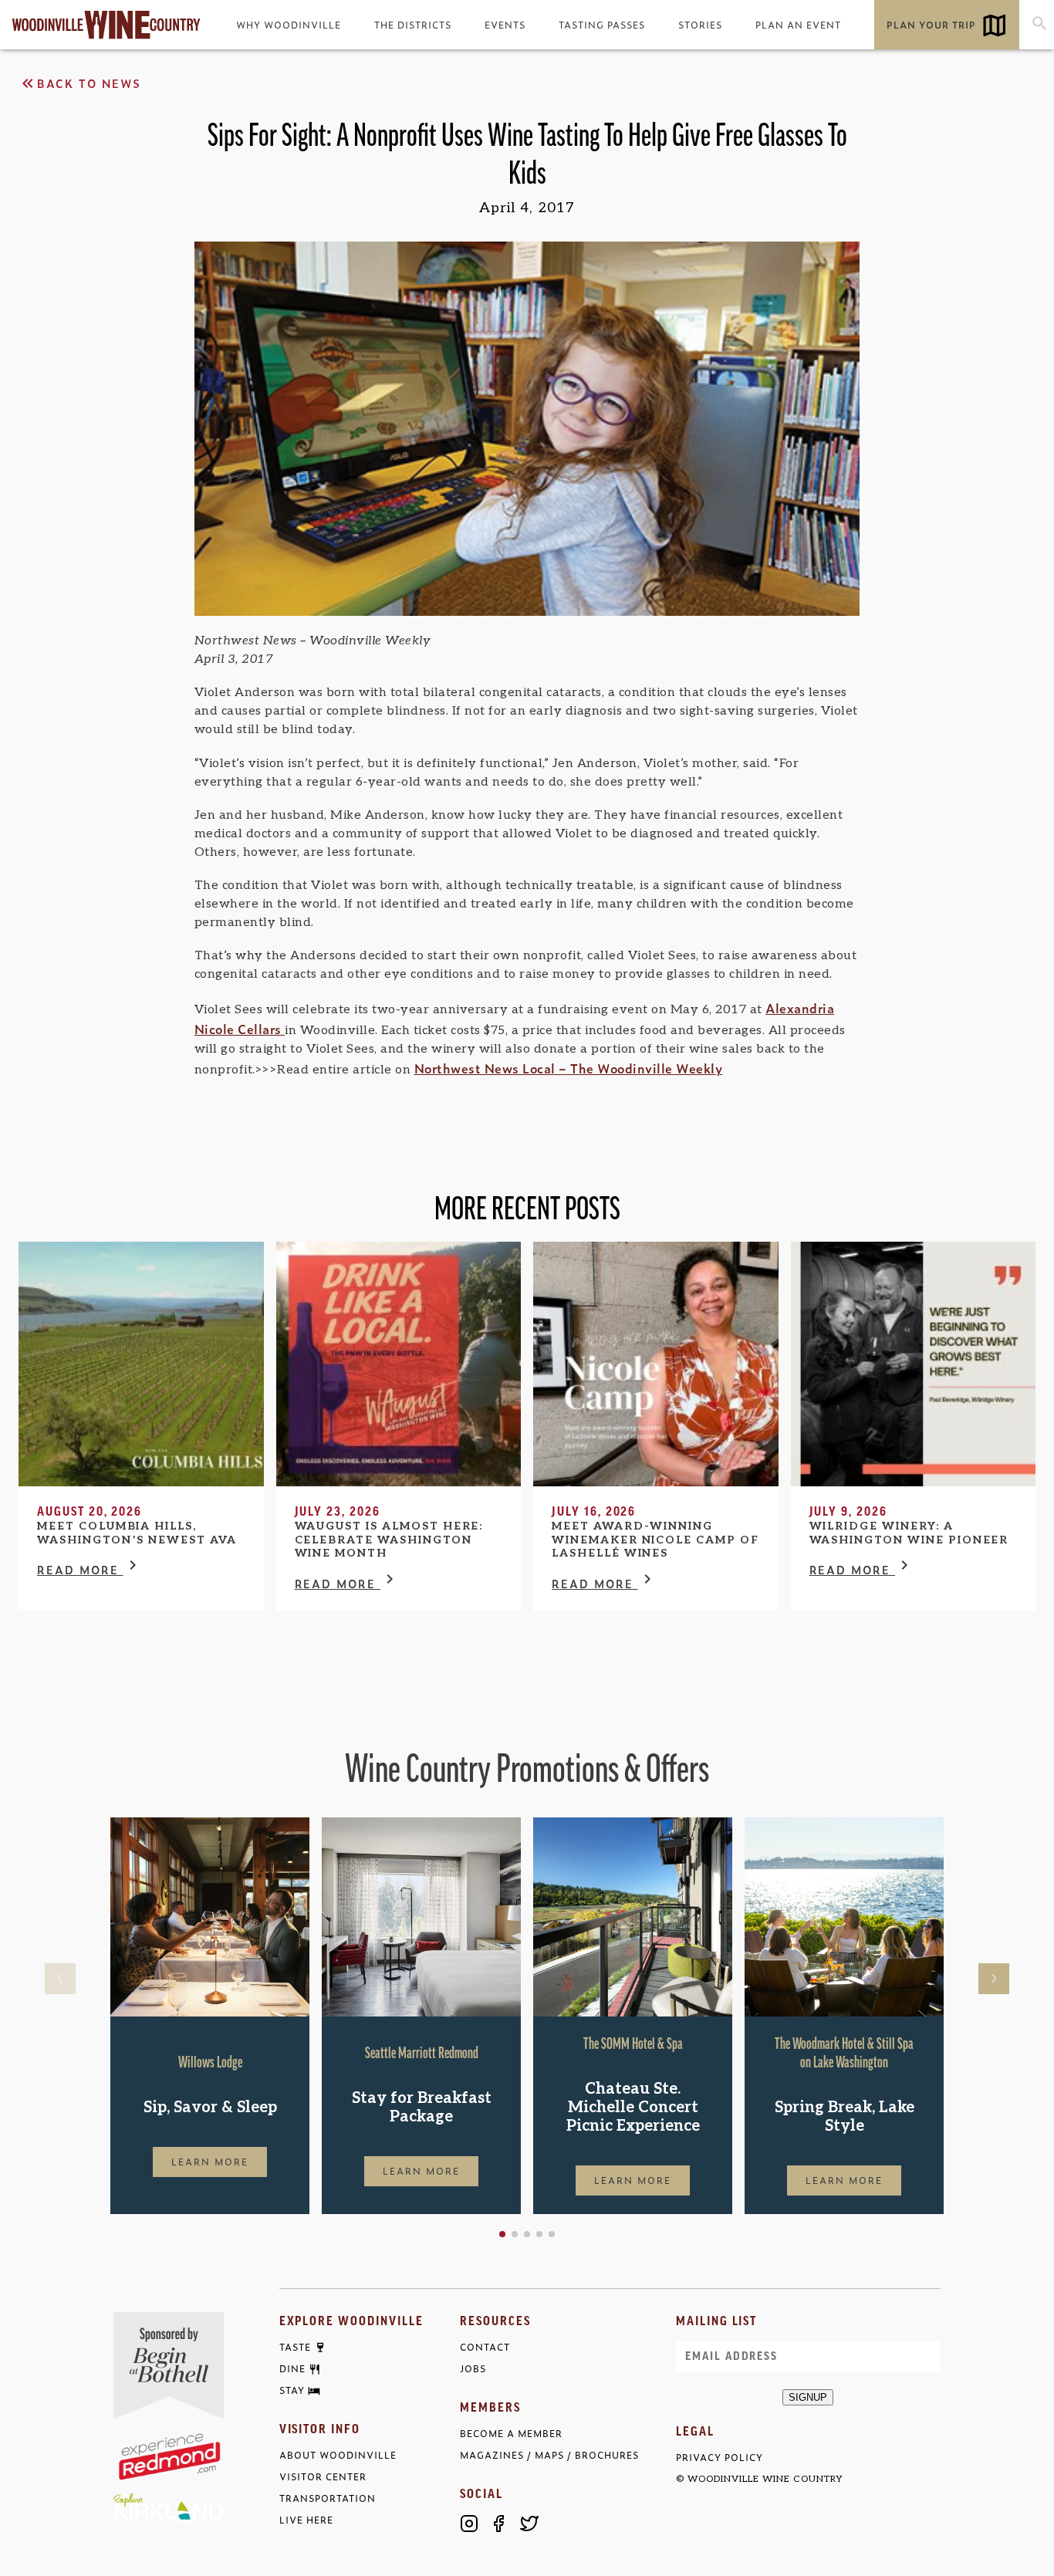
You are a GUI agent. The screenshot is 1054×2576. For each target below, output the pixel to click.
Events (505, 25)
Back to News (89, 83)
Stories (700, 25)
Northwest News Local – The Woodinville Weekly (569, 1068)
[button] (502, 2234)
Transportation (328, 2498)
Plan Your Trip (931, 25)
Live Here (306, 2520)
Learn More (210, 2162)
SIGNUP (808, 2397)
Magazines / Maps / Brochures (549, 2455)
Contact (485, 2347)
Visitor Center (323, 2477)
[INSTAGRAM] (469, 2524)
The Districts (413, 25)
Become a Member (511, 2434)
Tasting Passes (602, 25)
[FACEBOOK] (499, 2524)
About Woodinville (338, 2455)
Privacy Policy (720, 2458)
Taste (295, 2348)
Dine (292, 2369)
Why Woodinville (289, 25)
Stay (292, 2391)
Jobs (473, 2369)
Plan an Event (798, 25)
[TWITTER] (529, 2524)
